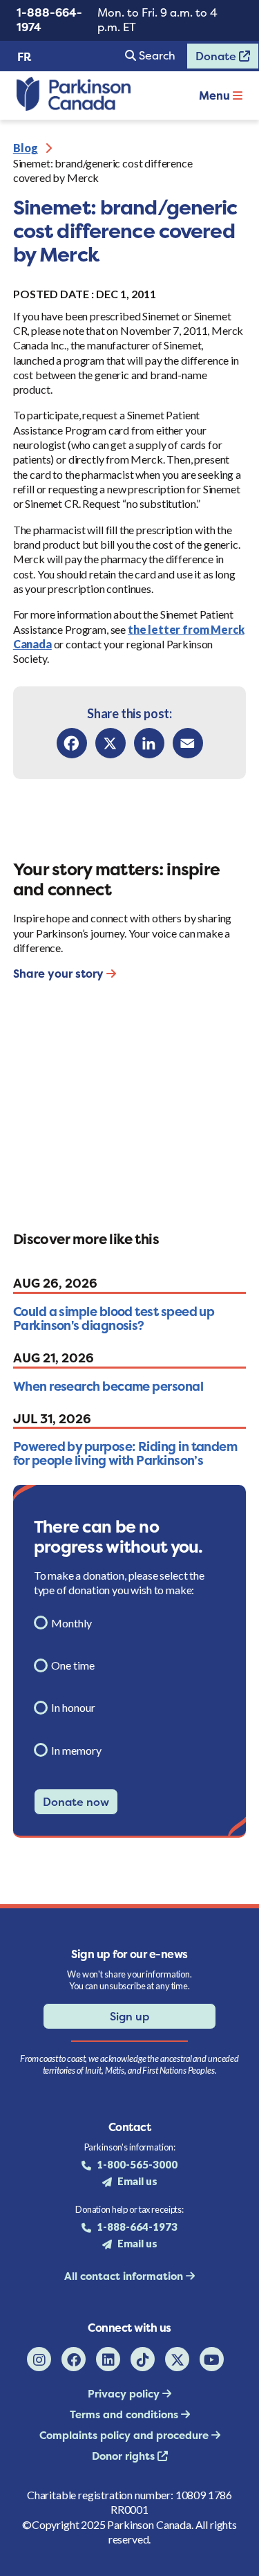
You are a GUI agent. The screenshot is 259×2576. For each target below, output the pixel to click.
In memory (76, 1750)
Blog (26, 148)
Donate (213, 59)
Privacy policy (125, 2394)
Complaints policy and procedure (125, 2435)
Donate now (76, 1802)
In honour (73, 1707)
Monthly (71, 1623)
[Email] (188, 743)
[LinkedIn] (149, 743)
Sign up (129, 2016)
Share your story (60, 974)
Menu (216, 95)
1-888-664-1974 (49, 20)
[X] (111, 743)
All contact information (125, 2276)
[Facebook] (72, 743)
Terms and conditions (125, 2414)
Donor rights (125, 2456)
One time (73, 1665)
